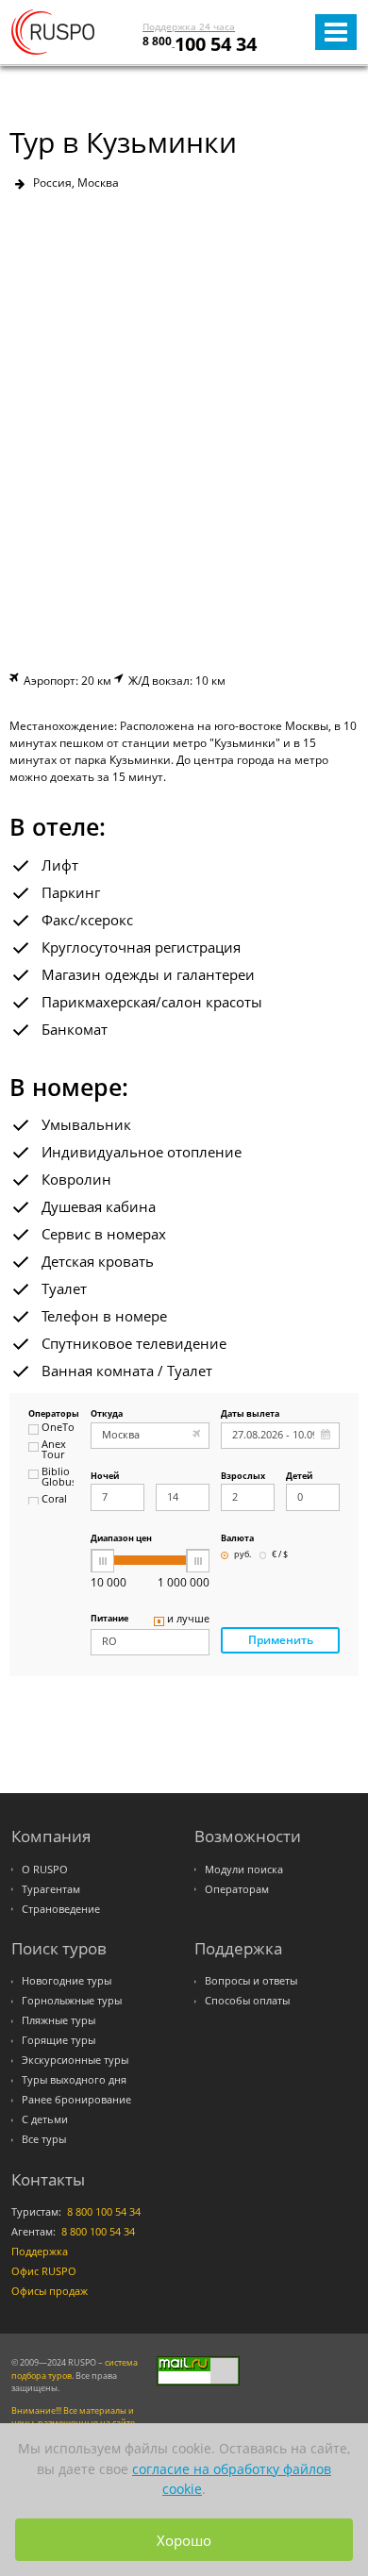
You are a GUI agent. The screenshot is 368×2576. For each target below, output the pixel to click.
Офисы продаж (50, 2291)
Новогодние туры (67, 1981)
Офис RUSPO (44, 2271)
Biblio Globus (58, 1478)
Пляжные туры (59, 2020)
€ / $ (280, 1555)
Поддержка (40, 2252)
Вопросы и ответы (251, 1981)
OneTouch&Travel (58, 1428)
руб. (243, 1555)
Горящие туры (59, 2040)
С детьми (45, 2119)
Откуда (107, 1414)
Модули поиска (244, 1870)
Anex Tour (54, 1450)
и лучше (188, 1620)
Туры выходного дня (74, 2080)
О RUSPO (45, 1870)
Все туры (44, 2139)
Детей (299, 1477)
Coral (54, 1500)
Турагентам (51, 1889)
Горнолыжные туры (72, 2001)
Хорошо (184, 2540)
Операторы (51, 1414)
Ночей (105, 1477)
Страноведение (61, 1909)
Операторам (237, 1889)
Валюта (237, 1539)
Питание (109, 1619)
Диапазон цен (121, 1539)
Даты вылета (250, 1414)
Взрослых (243, 1477)
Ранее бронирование (76, 2100)
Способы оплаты (247, 2001)
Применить (281, 1640)
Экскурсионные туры (75, 2060)
